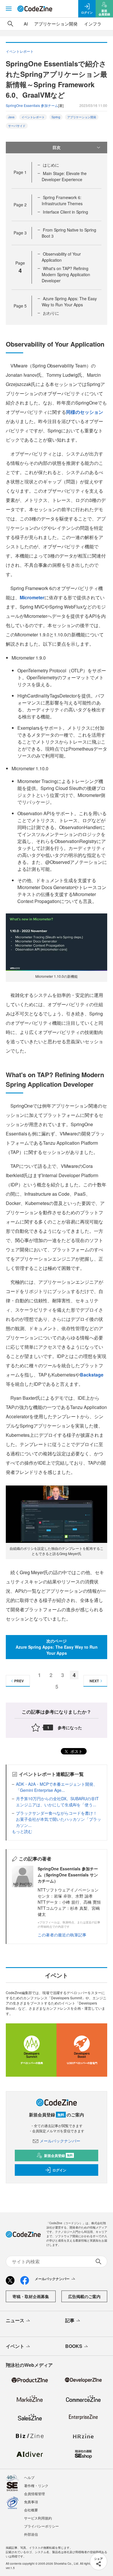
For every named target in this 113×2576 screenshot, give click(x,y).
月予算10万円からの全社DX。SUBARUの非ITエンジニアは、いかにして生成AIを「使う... (57, 1802)
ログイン (59, 2170)
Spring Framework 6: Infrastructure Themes (62, 200)
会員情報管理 (34, 2494)
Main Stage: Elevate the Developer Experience (64, 176)
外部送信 (31, 2534)
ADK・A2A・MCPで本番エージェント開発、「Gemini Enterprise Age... (57, 1787)
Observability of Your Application (61, 257)
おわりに (51, 313)
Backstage (92, 1375)
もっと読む (22, 1831)
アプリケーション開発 (56, 24)
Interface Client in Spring (65, 212)
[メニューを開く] (9, 9)
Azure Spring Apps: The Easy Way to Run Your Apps (69, 302)
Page (20, 172)
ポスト (76, 1751)
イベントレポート (33, 117)
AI (26, 24)
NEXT (94, 1681)
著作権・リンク (36, 2485)
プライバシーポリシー (41, 2526)
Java (11, 117)
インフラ (93, 24)
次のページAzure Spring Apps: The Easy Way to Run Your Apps (57, 1647)
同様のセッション (85, 412)
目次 (57, 147)
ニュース (15, 2320)
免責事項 (31, 2502)
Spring (56, 117)
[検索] (10, 24)
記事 (70, 2320)
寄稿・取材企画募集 (31, 2296)
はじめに (51, 165)
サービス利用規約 (38, 2518)
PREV (19, 1681)
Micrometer (32, 597)
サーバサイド (17, 126)
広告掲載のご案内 (84, 2296)
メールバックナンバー (60, 2141)
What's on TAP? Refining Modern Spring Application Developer (66, 274)
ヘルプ (29, 2477)
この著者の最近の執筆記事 (62, 1935)
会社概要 (31, 2510)
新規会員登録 (58, 2156)
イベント (15, 2346)
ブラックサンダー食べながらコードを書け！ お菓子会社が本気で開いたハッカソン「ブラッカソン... (59, 1819)
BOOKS (74, 2346)
